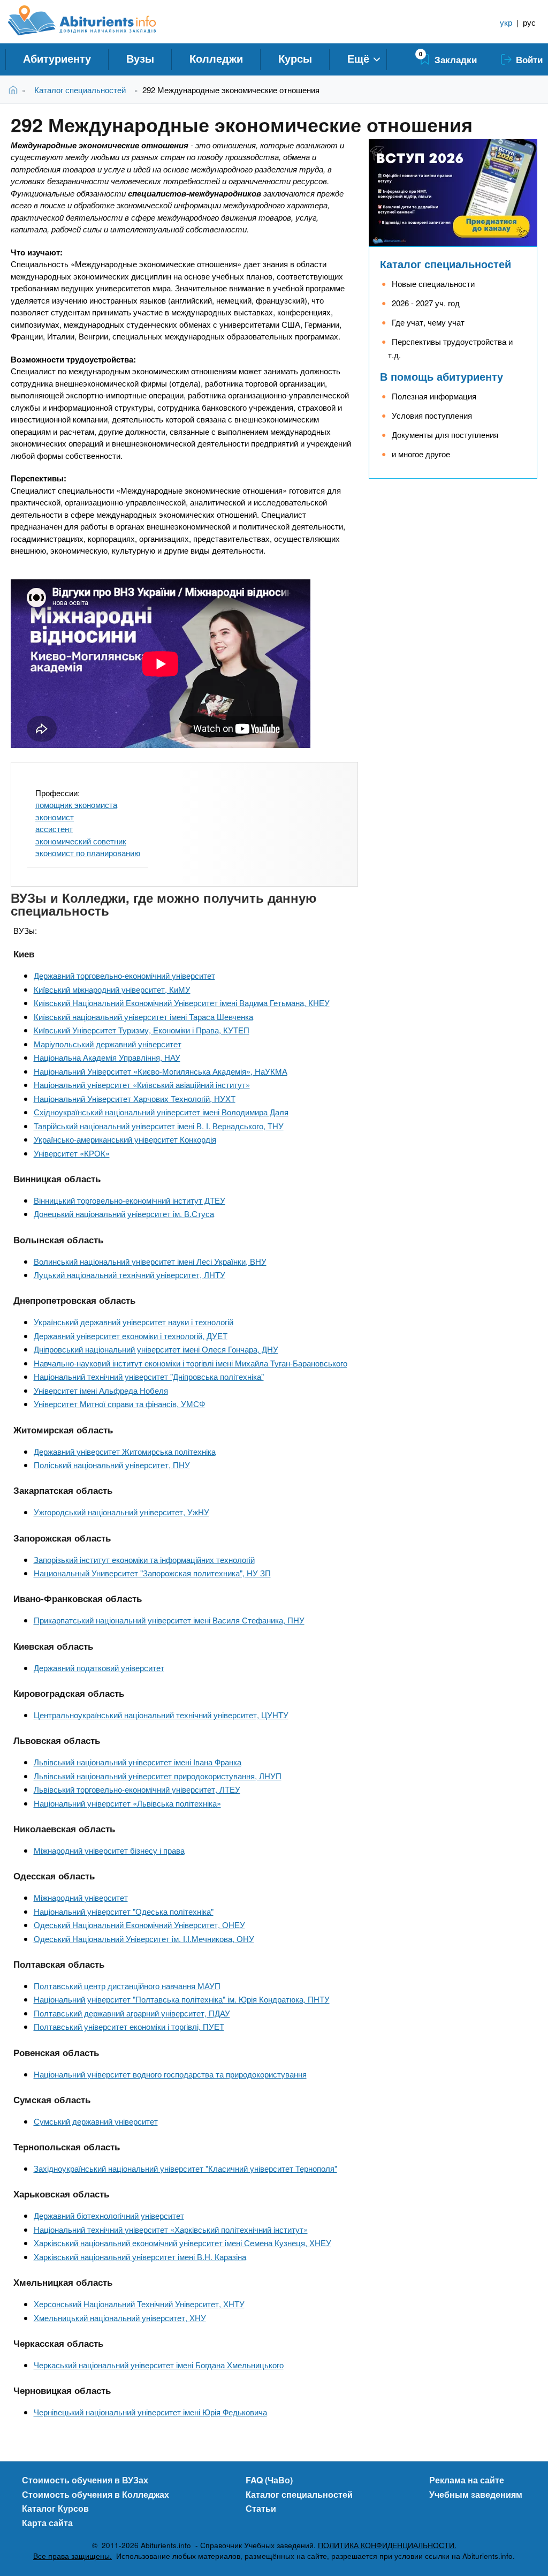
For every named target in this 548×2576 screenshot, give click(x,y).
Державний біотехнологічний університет (109, 2215)
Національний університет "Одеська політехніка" (124, 1911)
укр (506, 22)
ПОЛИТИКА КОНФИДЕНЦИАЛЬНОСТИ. (387, 2545)
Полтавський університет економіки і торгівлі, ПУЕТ (129, 2026)
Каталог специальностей (80, 90)
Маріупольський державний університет (108, 1044)
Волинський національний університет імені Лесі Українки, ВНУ (150, 1261)
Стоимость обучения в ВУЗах (85, 2480)
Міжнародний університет (81, 1897)
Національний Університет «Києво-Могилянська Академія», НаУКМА (161, 1071)
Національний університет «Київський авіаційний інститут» (142, 1085)
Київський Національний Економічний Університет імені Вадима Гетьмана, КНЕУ (182, 1003)
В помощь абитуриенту (442, 376)
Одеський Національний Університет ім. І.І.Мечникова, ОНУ (144, 1939)
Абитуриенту (57, 58)
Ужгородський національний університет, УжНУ (121, 1512)
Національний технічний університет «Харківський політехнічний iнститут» (171, 2229)
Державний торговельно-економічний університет (124, 975)
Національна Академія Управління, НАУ (107, 1057)
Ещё (358, 58)
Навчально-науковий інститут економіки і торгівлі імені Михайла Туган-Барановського (191, 1363)
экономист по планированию (88, 853)
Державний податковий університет (99, 1668)
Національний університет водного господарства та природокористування (170, 2074)
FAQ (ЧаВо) (269, 2480)
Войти (529, 59)
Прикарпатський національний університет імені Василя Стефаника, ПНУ (169, 1620)
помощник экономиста (76, 804)
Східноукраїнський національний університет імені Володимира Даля (161, 1112)
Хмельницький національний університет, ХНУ (120, 2318)
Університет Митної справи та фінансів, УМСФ (119, 1404)
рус (529, 22)
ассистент (54, 829)
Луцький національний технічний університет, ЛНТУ (130, 1275)
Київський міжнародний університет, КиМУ (112, 989)
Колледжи (216, 58)
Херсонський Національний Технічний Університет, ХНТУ (139, 2304)
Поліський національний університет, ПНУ (112, 1465)
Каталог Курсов (55, 2508)
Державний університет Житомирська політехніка (125, 1451)
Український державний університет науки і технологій (134, 1322)
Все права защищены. (73, 2556)
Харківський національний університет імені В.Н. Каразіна (140, 2257)
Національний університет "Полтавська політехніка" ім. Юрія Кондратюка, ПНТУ (182, 1999)
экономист (55, 817)
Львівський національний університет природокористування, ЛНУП (158, 1776)
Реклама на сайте (467, 2480)
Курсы (295, 58)
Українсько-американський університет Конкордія (125, 1139)
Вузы (140, 58)
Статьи (261, 2508)
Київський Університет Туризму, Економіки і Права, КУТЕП (142, 1030)
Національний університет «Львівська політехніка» (127, 1803)
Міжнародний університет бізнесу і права (109, 1850)
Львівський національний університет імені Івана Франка (138, 1762)
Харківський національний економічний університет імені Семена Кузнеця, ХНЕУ (182, 2243)
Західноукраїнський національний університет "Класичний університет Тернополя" (185, 2168)
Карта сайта (47, 2523)
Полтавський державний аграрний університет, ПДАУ (132, 2013)
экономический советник (81, 841)
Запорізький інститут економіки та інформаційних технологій (144, 1559)
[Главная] (94, 20)
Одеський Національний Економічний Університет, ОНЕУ (139, 1925)
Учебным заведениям (476, 2494)
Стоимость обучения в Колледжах (96, 2494)
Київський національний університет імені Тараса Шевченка (143, 1017)
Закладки (456, 59)
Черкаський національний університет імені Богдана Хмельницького (159, 2365)
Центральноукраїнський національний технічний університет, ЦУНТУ (161, 1715)
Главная (15, 90)
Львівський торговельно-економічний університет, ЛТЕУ (137, 1789)
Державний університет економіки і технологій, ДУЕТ (131, 1336)
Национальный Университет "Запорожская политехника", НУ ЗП (152, 1573)
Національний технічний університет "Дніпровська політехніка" (149, 1376)
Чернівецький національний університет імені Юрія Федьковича (150, 2412)
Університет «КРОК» (72, 1153)
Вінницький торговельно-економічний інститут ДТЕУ (130, 1200)
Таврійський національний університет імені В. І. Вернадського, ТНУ (159, 1126)
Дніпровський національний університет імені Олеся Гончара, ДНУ (156, 1349)
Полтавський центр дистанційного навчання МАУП (127, 1986)
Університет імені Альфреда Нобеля (101, 1390)
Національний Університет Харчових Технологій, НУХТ (135, 1098)
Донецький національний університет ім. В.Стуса (124, 1214)
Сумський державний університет (96, 2121)
